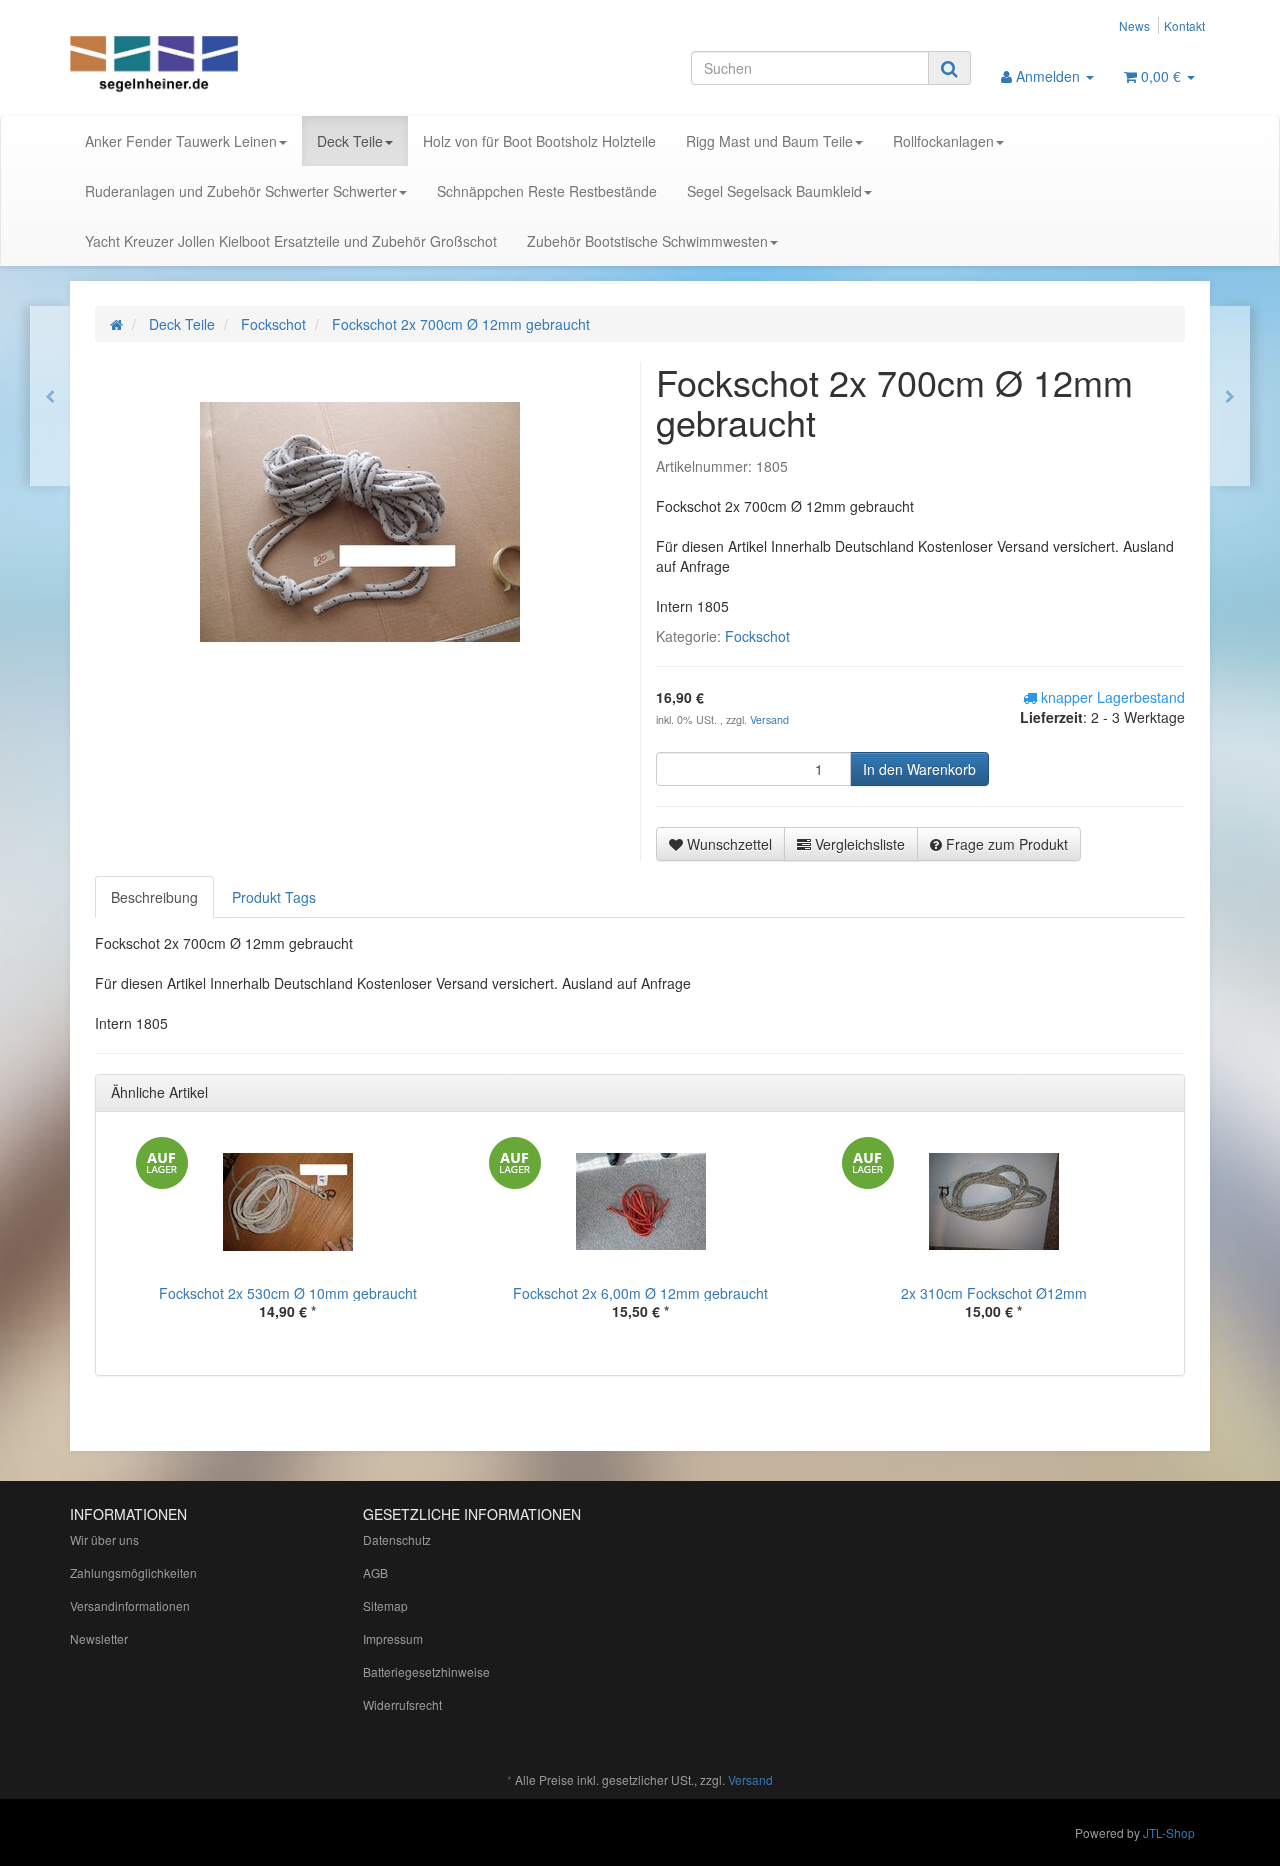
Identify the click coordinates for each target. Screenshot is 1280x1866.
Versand (769, 719)
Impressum (393, 1638)
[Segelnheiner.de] (250, 66)
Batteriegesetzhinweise (426, 1671)
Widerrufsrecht (402, 1704)
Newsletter (99, 1638)
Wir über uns (104, 1539)
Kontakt (1184, 25)
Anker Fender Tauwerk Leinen (181, 141)
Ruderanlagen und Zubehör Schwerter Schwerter (241, 191)
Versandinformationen (130, 1605)
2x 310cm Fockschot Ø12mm (994, 1293)
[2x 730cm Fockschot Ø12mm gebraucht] (1230, 396)
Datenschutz (397, 1539)
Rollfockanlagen (943, 141)
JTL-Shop (1169, 1832)
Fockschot (757, 636)
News (1134, 25)
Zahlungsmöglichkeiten (133, 1572)
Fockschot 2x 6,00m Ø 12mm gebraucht (640, 1293)
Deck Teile (350, 141)
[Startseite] (116, 324)
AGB (375, 1572)
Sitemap (385, 1605)
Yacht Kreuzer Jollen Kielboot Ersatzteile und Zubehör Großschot (291, 241)
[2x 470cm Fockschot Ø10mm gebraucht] (50, 396)
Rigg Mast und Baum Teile (769, 141)
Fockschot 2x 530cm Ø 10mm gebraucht (288, 1293)
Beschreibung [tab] (154, 897)
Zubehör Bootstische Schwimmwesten (647, 241)
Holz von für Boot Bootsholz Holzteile (539, 141)
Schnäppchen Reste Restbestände (547, 191)
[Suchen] (949, 68)
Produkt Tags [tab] (274, 897)
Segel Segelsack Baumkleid (774, 191)
